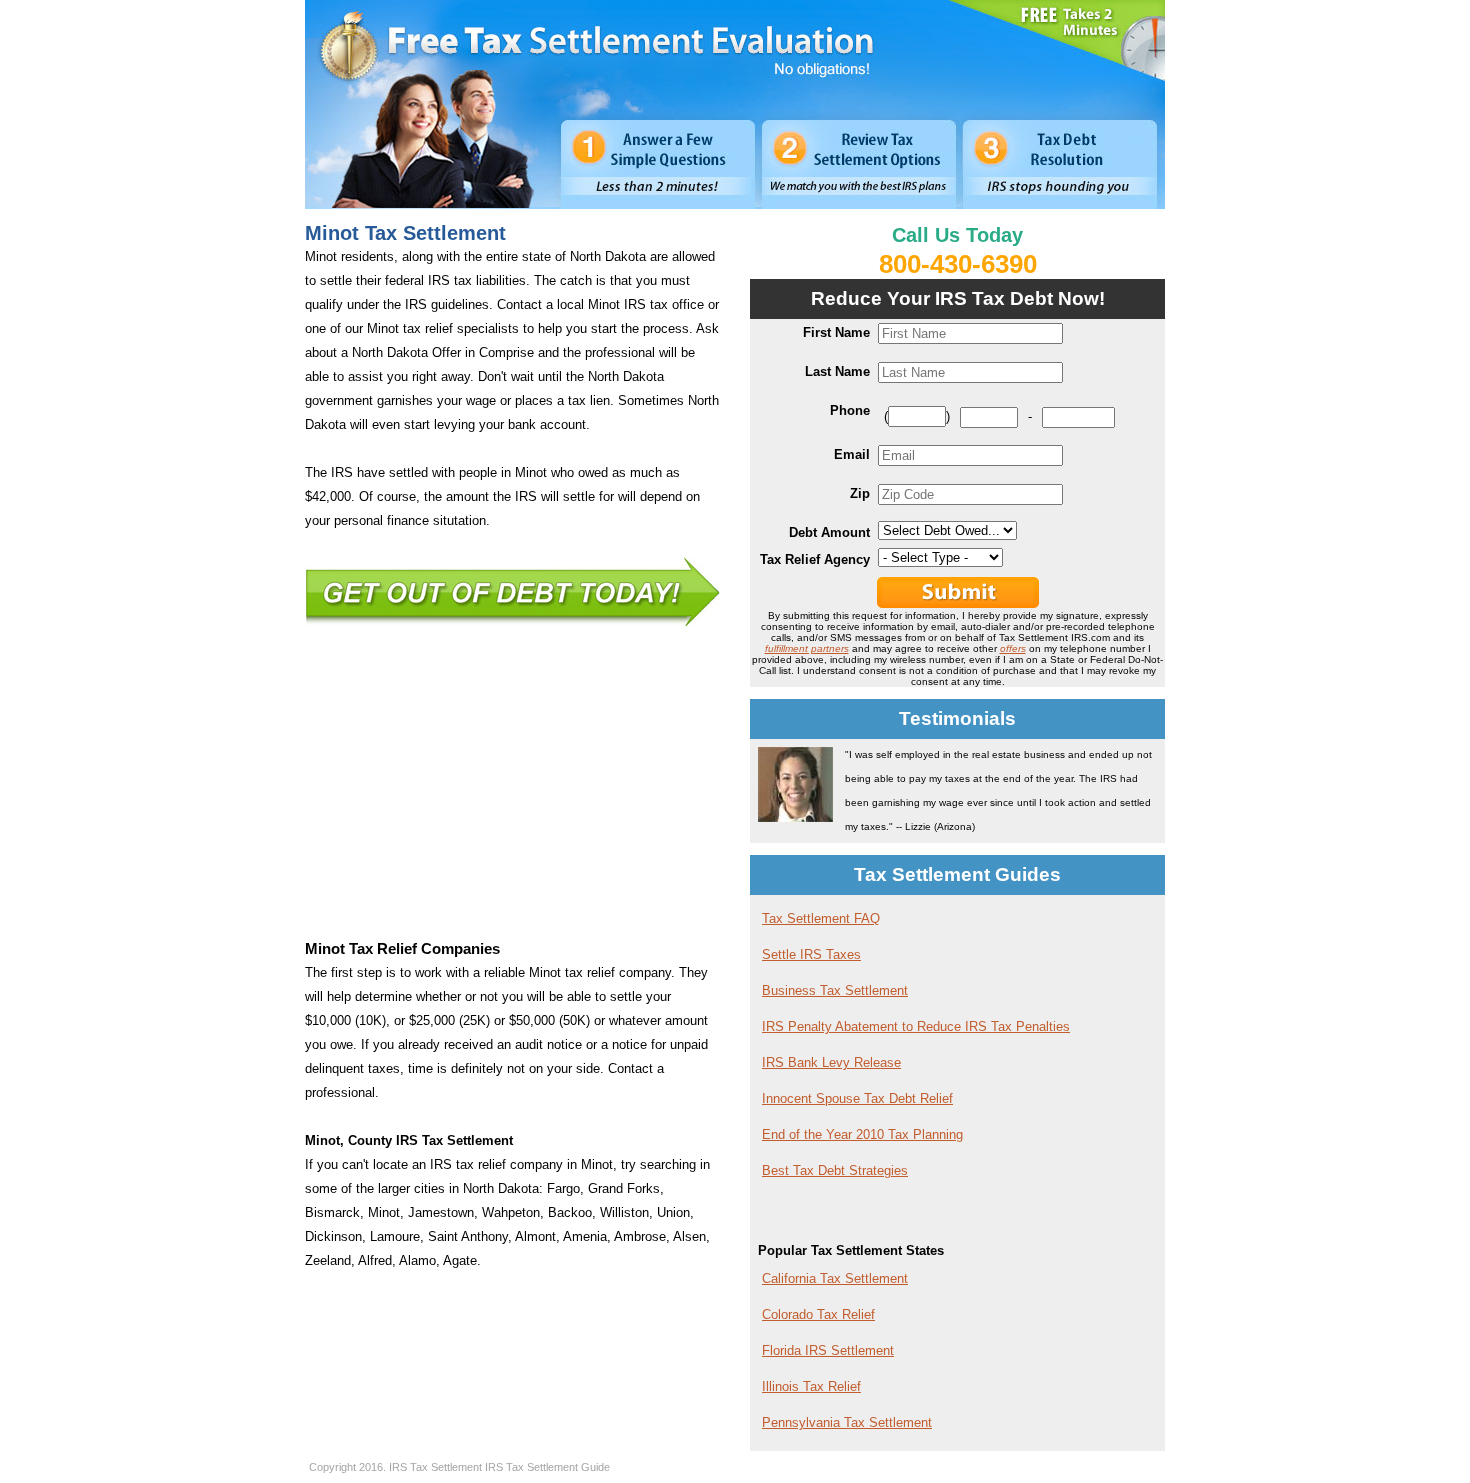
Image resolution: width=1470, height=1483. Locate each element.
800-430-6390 (958, 264)
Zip (860, 493)
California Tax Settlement (835, 1278)
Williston (624, 1212)
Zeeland (328, 1260)
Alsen (689, 1236)
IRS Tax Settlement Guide (547, 1467)
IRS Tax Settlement (435, 1467)
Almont (535, 1236)
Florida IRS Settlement (828, 1350)
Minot (384, 1212)
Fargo (563, 1188)
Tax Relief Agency (815, 559)
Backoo (570, 1212)
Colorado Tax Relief (818, 1314)
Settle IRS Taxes (811, 954)
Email (852, 454)
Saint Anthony (468, 1236)
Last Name (837, 371)
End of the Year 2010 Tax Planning (862, 1134)
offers (1013, 648)
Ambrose (640, 1236)
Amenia (585, 1236)
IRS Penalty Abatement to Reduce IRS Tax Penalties (916, 1026)
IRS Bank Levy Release (831, 1062)
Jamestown (441, 1212)
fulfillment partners (807, 648)
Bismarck (332, 1212)
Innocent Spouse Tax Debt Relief (857, 1098)
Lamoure (395, 1236)
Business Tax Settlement (835, 990)
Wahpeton (511, 1212)
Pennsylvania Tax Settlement (847, 1422)
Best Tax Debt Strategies (835, 1170)
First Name (836, 332)
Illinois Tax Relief (811, 1386)
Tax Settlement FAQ (821, 918)
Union (673, 1212)
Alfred (375, 1260)
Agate (460, 1260)
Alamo (417, 1260)
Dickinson (333, 1236)
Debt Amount (829, 532)
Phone (850, 410)
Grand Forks (624, 1188)
